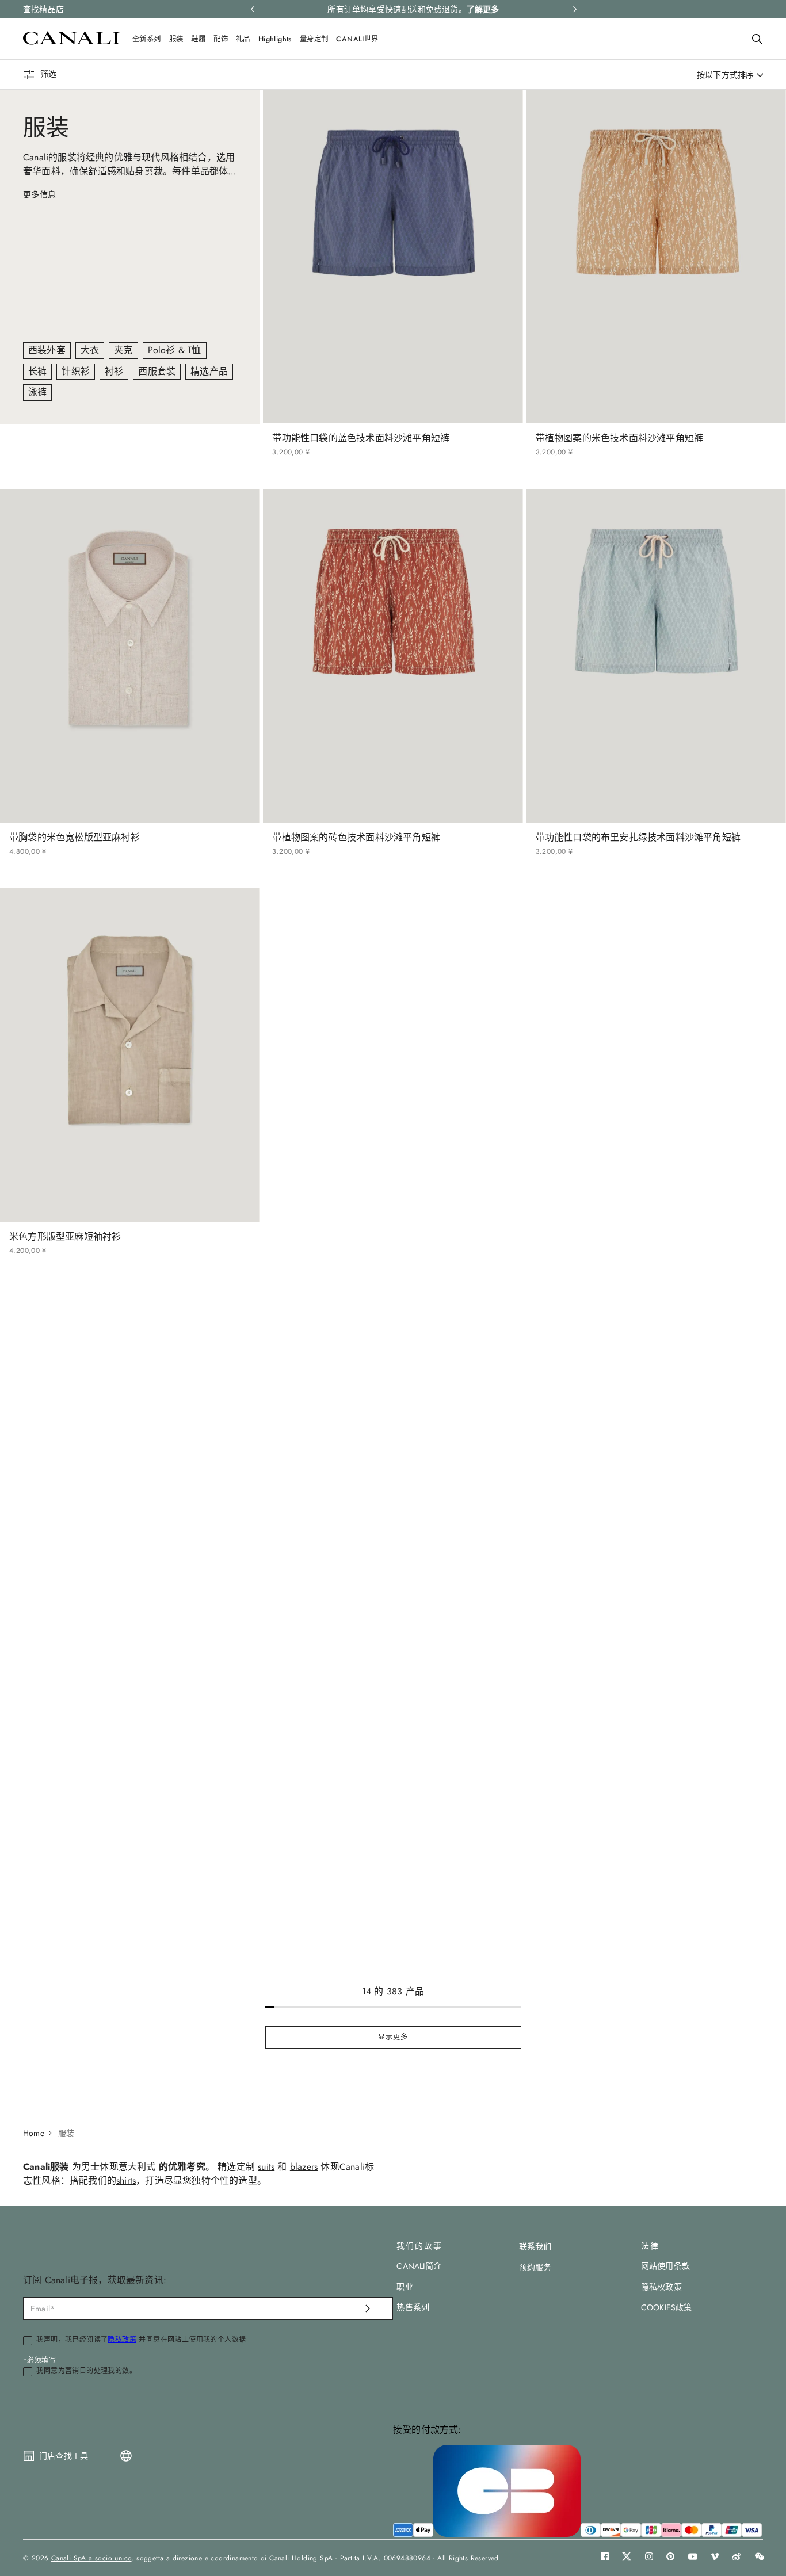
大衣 (90, 350)
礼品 (243, 39)
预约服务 (535, 2267)
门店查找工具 (64, 2456)
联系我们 (535, 2246)
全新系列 (147, 39)
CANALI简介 (419, 2266)
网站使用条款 (665, 2266)
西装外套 (47, 350)
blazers (304, 2167)
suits (266, 2167)
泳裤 (37, 392)
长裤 (37, 371)
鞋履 (198, 39)
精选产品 (209, 371)
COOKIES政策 (667, 2307)
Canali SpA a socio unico (91, 2558)
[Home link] (39, 2133)
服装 (176, 39)
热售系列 (413, 2307)
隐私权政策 (661, 2287)
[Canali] (71, 42)
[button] (757, 39)
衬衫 (114, 371)
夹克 (123, 350)
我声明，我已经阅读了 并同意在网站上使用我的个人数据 (141, 2340)
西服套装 (157, 371)
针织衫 (76, 371)
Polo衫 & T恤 (175, 350)
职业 (405, 2287)
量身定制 (314, 39)
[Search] (757, 39)
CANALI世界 (357, 39)
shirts (126, 2181)
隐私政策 (122, 2340)
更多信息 (40, 194)
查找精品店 (43, 9)
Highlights (275, 39)
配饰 (221, 39)
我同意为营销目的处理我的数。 (86, 2371)
